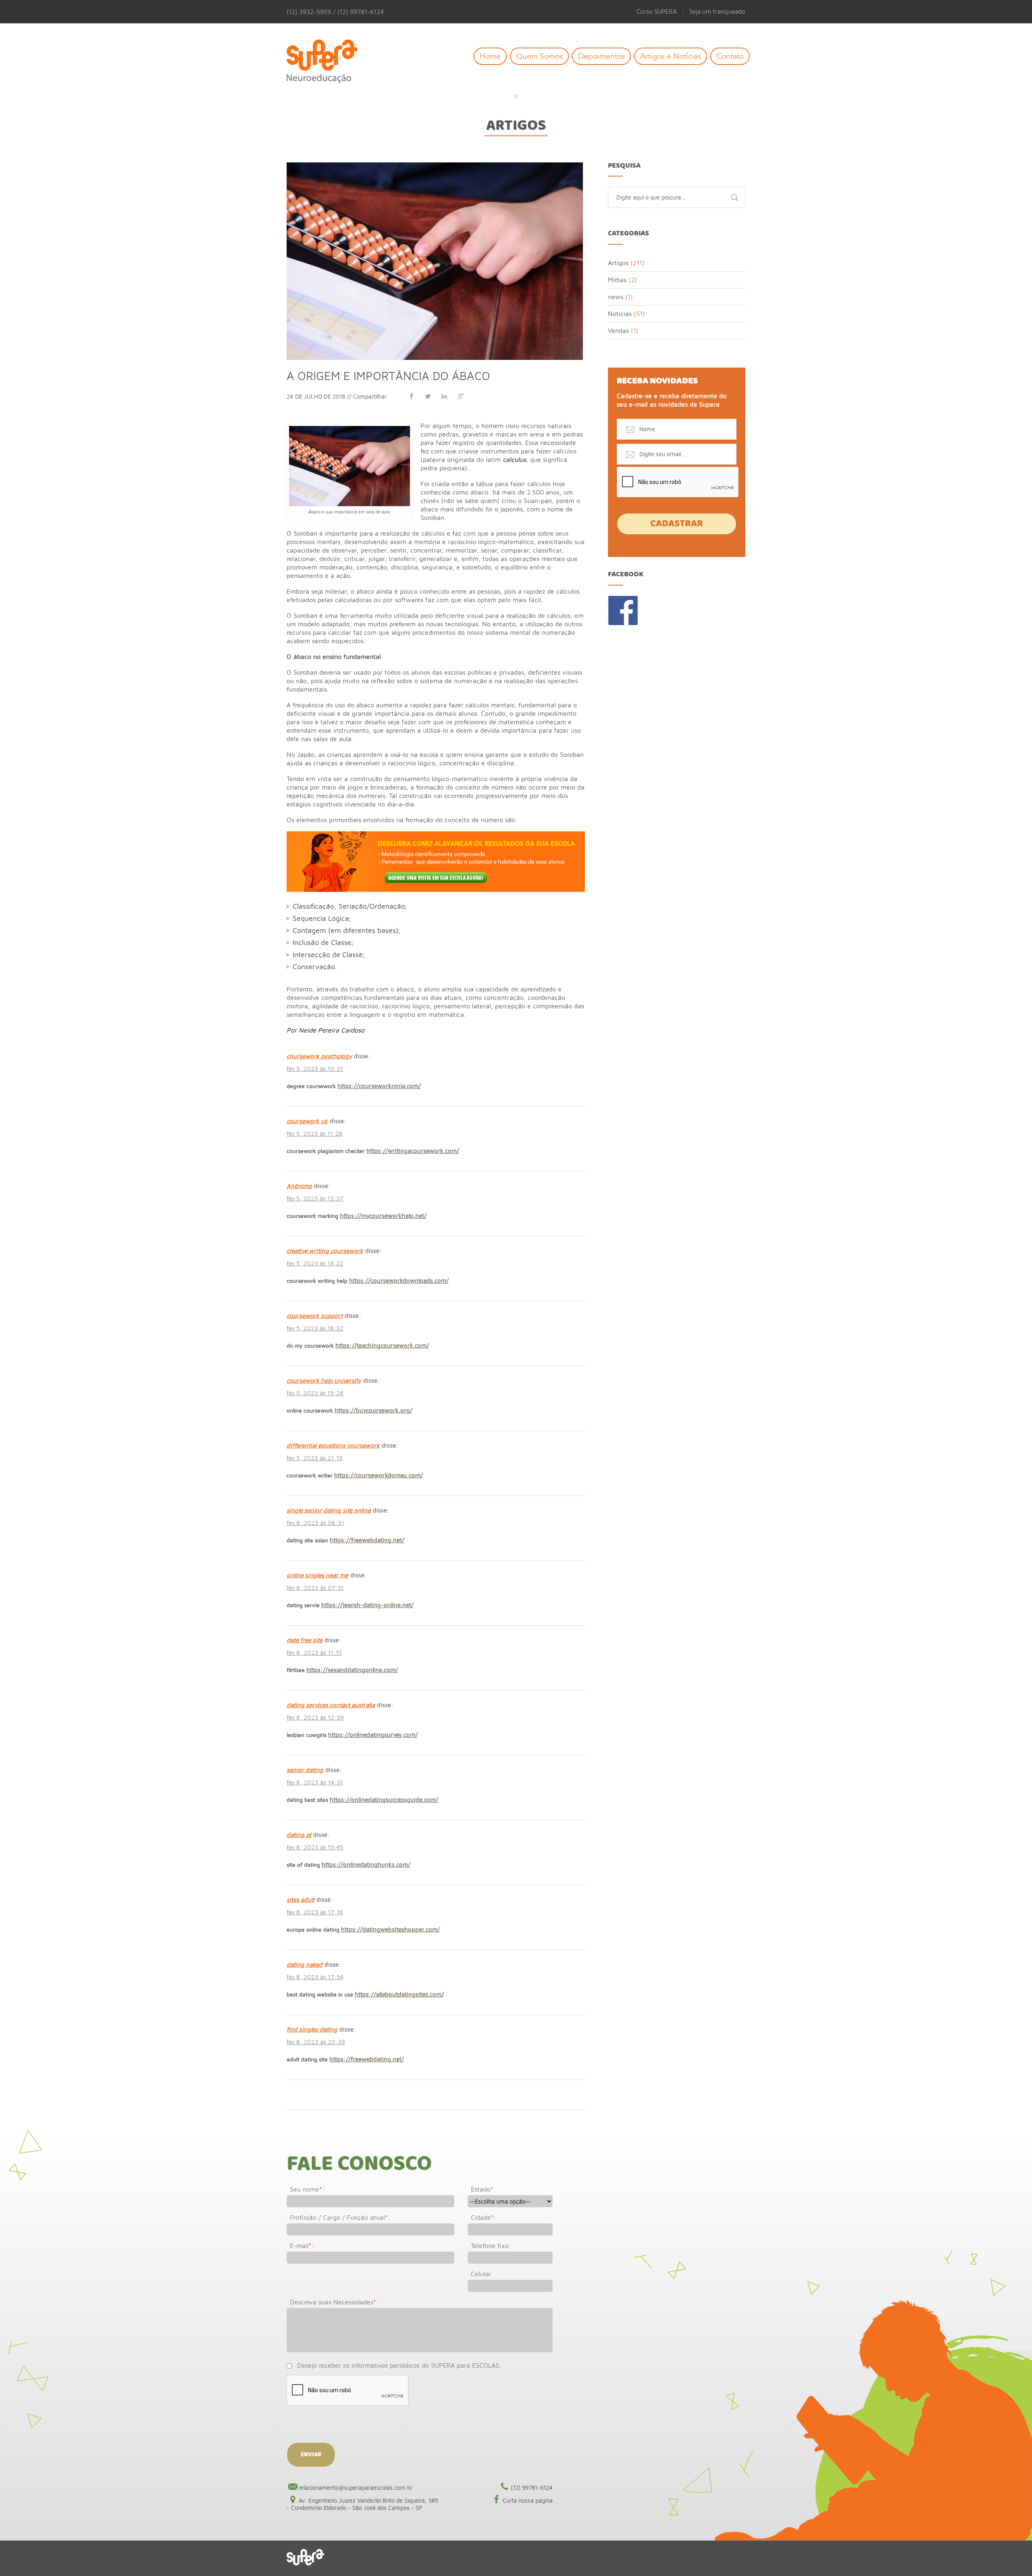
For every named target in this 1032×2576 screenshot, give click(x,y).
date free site (305, 1640)
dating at (299, 1835)
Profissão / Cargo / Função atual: (340, 2217)
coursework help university (324, 1380)
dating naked (305, 1964)
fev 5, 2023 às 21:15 (314, 1458)
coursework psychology (319, 1056)
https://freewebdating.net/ (367, 1540)
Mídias (617, 280)
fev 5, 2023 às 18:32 (315, 1328)
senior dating (305, 1770)
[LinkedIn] (444, 396)
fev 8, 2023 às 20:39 (316, 2042)
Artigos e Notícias (671, 56)
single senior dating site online (329, 1510)
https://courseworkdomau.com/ (379, 1475)
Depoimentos (601, 56)
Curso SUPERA (657, 11)
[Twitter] (428, 396)
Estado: (483, 2189)
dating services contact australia (331, 1705)
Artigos (516, 126)
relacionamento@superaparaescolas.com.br (356, 2488)
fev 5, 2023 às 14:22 (315, 1263)
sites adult (301, 1900)
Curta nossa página (528, 2500)
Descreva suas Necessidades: (334, 2302)
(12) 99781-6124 (532, 2488)
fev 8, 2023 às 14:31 (315, 1782)
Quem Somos (539, 56)
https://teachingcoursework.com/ (382, 1345)
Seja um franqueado (717, 11)
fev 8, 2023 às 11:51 (314, 1653)
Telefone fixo (490, 2246)
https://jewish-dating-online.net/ (367, 1605)
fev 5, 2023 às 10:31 (315, 1069)
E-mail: (302, 2246)
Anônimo (299, 1186)
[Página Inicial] (328, 62)
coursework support (315, 1316)
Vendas (618, 330)
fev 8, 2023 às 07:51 (315, 1588)
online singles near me (317, 1575)
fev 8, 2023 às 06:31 (315, 1523)
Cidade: (484, 2217)
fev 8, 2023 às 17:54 (315, 1977)
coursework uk (307, 1121)
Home (490, 56)
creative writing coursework (325, 1251)
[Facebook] (411, 396)
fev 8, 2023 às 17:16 (315, 1912)
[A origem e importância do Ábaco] (435, 166)
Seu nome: (307, 2189)
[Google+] (461, 396)
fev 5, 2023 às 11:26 (315, 1133)
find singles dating (312, 2029)
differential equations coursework (333, 1445)
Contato (730, 56)
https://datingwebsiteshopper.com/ (390, 1929)
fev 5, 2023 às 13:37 (315, 1198)
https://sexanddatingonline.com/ (352, 1670)
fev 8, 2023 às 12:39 (315, 1717)
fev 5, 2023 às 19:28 (315, 1393)
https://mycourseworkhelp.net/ (383, 1216)
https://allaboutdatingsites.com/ (399, 1994)
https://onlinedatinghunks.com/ (366, 1864)
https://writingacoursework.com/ (413, 1151)
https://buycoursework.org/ (373, 1410)
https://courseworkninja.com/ (379, 1086)
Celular (481, 2274)
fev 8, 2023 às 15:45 (315, 1847)
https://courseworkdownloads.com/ (399, 1281)
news (616, 297)
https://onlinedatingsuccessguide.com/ (384, 1800)
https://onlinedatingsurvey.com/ (373, 1735)
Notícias (620, 314)
